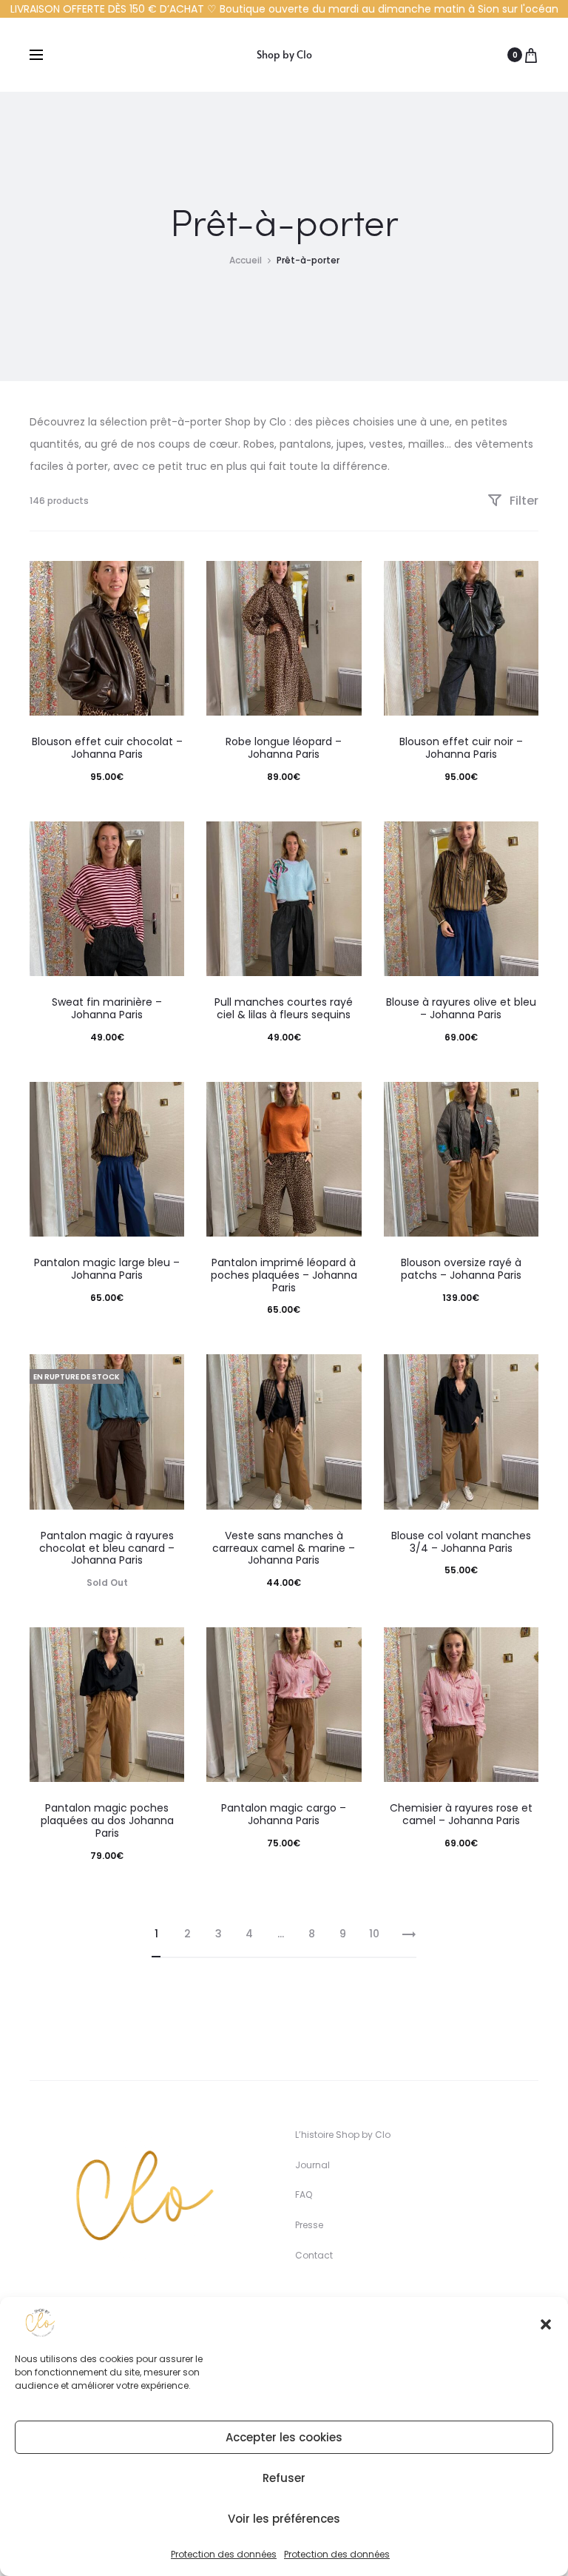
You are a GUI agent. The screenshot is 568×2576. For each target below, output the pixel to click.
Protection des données (224, 2554)
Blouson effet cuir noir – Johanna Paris (461, 748)
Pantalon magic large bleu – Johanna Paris (107, 1269)
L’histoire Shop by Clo (343, 2135)
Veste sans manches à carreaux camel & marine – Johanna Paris (284, 1548)
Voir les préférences (284, 2519)
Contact (314, 2255)
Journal (312, 2165)
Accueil (246, 260)
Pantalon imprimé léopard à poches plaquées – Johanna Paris (284, 1275)
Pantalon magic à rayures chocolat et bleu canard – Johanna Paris (107, 1548)
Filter (523, 501)
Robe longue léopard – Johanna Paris (284, 748)
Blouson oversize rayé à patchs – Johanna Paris (461, 1269)
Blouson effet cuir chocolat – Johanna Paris (107, 748)
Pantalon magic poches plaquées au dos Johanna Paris (107, 1820)
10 (374, 1934)
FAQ (304, 2195)
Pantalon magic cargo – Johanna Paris (284, 1814)
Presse (309, 2225)
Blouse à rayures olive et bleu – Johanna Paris (461, 1008)
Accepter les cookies (284, 2437)
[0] (531, 55)
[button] (546, 2323)
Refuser (284, 2478)
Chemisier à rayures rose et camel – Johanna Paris (461, 1814)
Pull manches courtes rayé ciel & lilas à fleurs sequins (284, 1008)
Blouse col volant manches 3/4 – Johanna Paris (461, 1542)
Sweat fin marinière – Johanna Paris (107, 1008)
